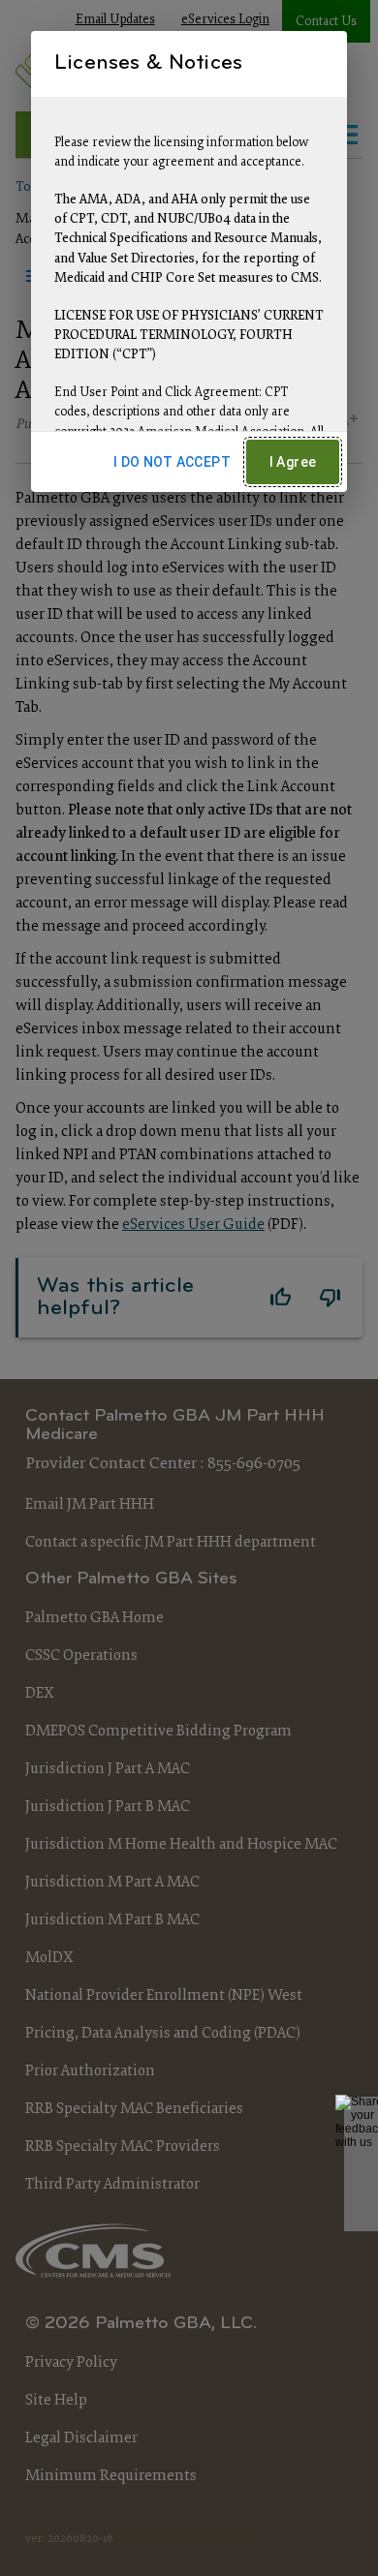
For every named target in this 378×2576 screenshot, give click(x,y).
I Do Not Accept (172, 462)
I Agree (293, 462)
